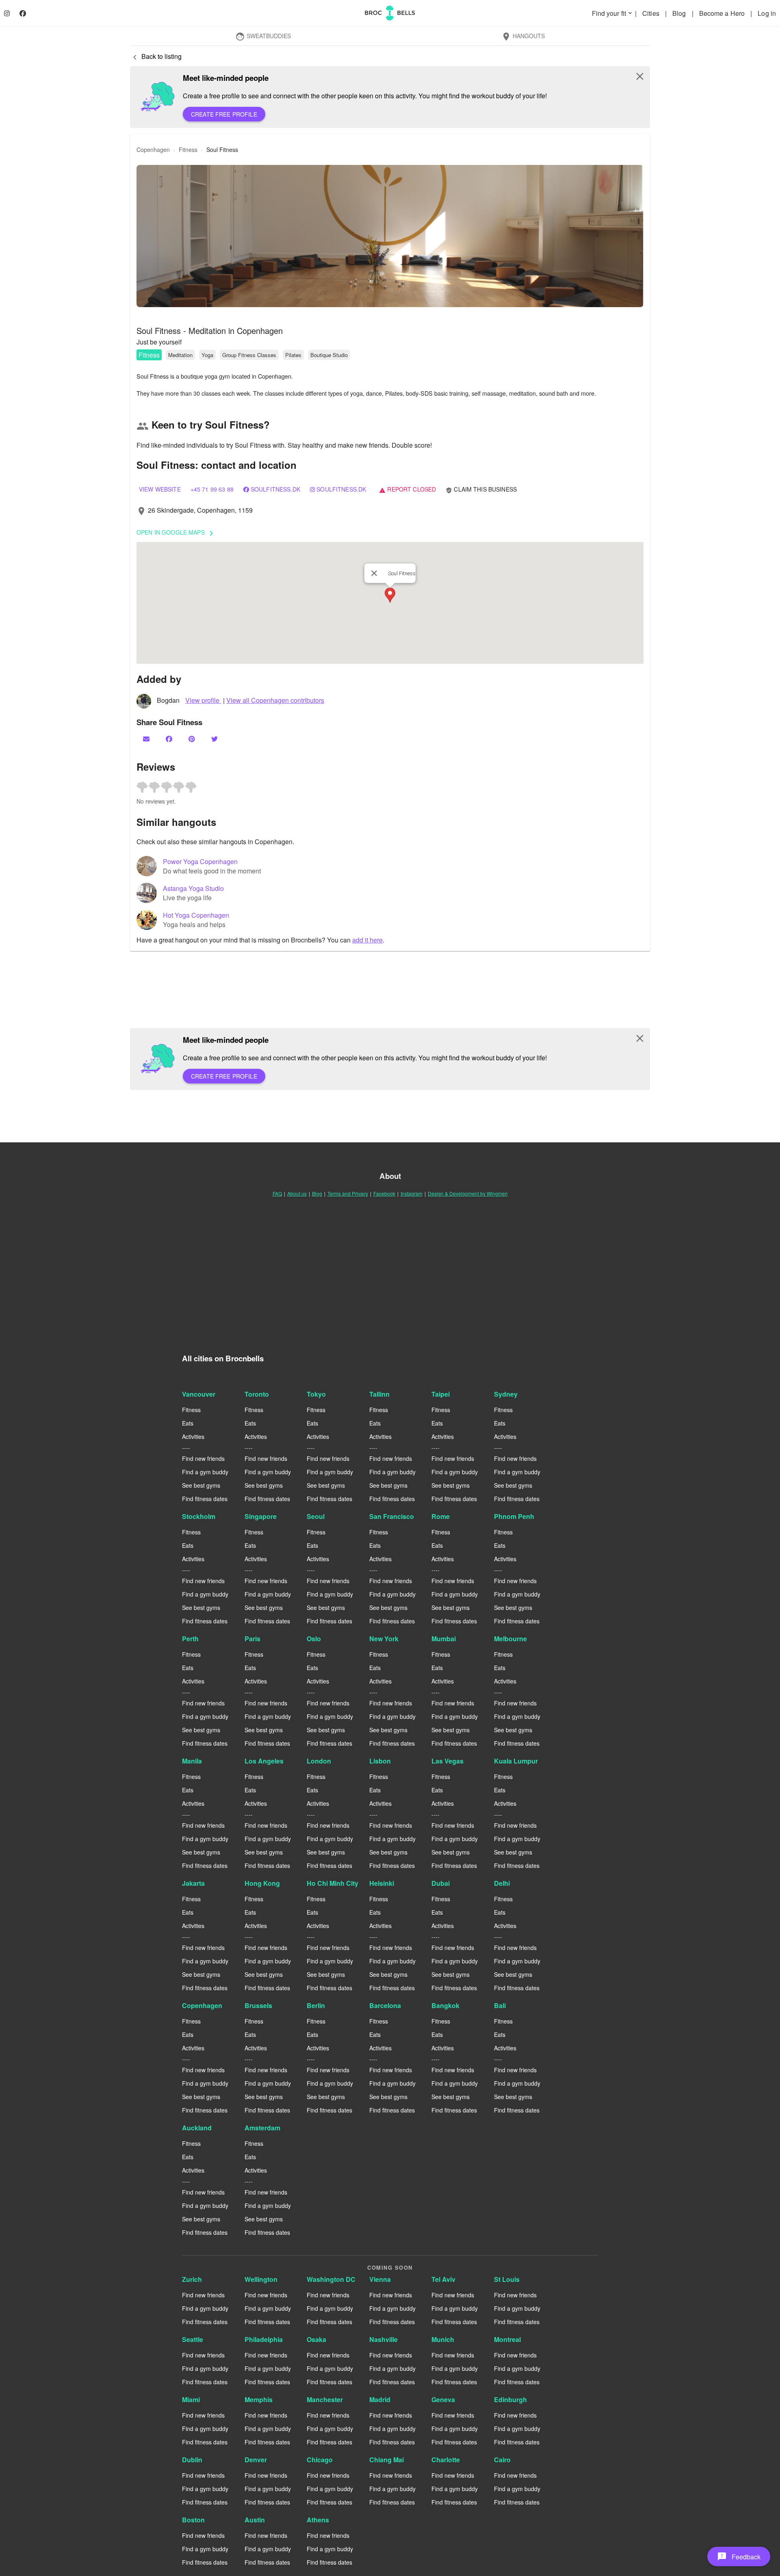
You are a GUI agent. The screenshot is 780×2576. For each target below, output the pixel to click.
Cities (652, 13)
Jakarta (193, 1883)
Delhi (502, 1883)
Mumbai (444, 1639)
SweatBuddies (263, 37)
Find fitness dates (205, 1499)
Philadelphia (264, 2339)
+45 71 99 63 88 (212, 489)
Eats (188, 1423)
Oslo (314, 1639)
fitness (188, 149)
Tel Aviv (443, 2279)
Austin (255, 2520)
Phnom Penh (514, 1516)
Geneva (443, 2399)
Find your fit (613, 13)
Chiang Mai (387, 2460)
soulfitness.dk (275, 489)
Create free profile (224, 114)
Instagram (412, 1193)
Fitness (149, 355)
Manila (192, 1761)
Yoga (207, 355)
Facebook (384, 1193)
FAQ (277, 1193)
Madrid (380, 2399)
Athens (318, 2520)
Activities (193, 1436)
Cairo (502, 2460)
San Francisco (392, 1516)
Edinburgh (510, 2399)
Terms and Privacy (348, 1193)
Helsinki (382, 1883)
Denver (256, 2460)
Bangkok (445, 2005)
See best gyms (201, 1485)
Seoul (316, 1516)
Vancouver (199, 1394)
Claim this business (481, 489)
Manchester (325, 2399)
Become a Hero (723, 13)
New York (384, 1639)
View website (160, 489)
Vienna (380, 2279)
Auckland (197, 2128)
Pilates (293, 355)
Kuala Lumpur (516, 1761)
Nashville (383, 2339)
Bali (500, 2005)
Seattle (193, 2339)
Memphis (259, 2399)
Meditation (180, 355)
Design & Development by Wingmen (468, 1193)
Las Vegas (447, 1761)
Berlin (316, 2005)
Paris (252, 1639)
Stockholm (199, 1516)
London (319, 1761)
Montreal (507, 2339)
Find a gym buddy (205, 1472)
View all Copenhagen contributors (275, 700)
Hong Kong (262, 1883)
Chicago (320, 2460)
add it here (367, 940)
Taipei (441, 1394)
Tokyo (316, 1394)
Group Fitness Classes (249, 355)
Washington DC (331, 2279)
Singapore (261, 1516)
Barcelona (385, 2005)
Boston (193, 2520)
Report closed (407, 489)
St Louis (507, 2279)
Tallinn (379, 1394)
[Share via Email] (147, 739)
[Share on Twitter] (215, 739)
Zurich (192, 2279)
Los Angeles (264, 1761)
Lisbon (380, 1761)
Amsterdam (262, 2128)
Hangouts (523, 37)
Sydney (506, 1394)
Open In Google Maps (176, 533)
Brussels (258, 2005)
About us (297, 1193)
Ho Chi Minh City (333, 1883)
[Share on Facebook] (170, 739)
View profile (203, 700)
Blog (680, 13)
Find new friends (203, 1458)
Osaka (316, 2339)
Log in (767, 13)
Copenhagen (202, 2005)
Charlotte (446, 2460)
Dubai (441, 1883)
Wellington (261, 2279)
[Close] (374, 573)
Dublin (192, 2460)
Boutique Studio (329, 355)
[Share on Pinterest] (193, 739)
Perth (190, 1639)
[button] (390, 236)
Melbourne (510, 1639)
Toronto (257, 1394)
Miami (191, 2399)
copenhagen (153, 149)
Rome (441, 1516)
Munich (443, 2339)
